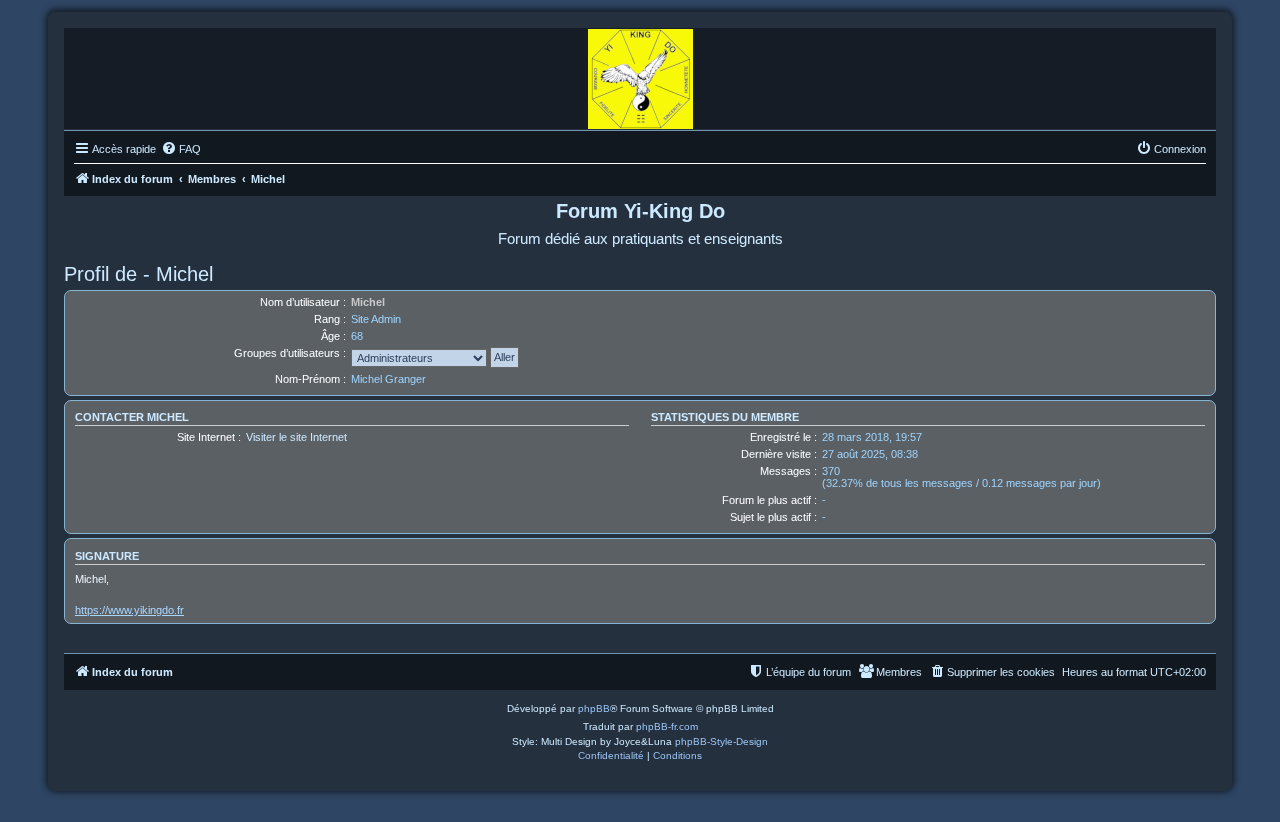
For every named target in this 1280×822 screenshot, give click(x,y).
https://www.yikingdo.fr (129, 610)
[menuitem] (181, 149)
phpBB (594, 708)
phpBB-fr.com (667, 726)
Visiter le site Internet (296, 437)
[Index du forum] (640, 74)
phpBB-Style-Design (721, 741)
